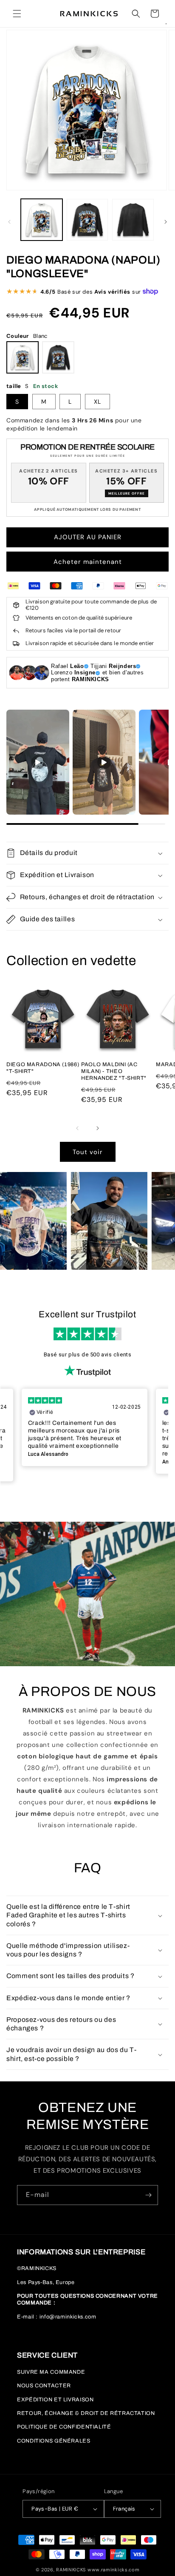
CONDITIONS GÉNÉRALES (54, 2441)
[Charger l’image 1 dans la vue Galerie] (42, 220)
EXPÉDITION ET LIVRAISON (55, 2400)
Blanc (23, 357)
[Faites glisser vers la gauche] (9, 222)
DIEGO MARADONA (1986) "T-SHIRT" (43, 1068)
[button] (17, 14)
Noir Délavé (58, 357)
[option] (85, 1427)
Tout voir (88, 1152)
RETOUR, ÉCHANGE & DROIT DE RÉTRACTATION (86, 2413)
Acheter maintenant (88, 562)
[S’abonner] (148, 2195)
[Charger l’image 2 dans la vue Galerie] (87, 220)
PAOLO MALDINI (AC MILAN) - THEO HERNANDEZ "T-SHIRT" (114, 1071)
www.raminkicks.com (114, 2570)
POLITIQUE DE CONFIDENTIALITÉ (64, 2427)
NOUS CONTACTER (44, 2386)
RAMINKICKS (71, 2570)
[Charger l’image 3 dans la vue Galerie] (133, 220)
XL (97, 402)
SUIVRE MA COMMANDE (51, 2372)
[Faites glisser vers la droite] (166, 222)
